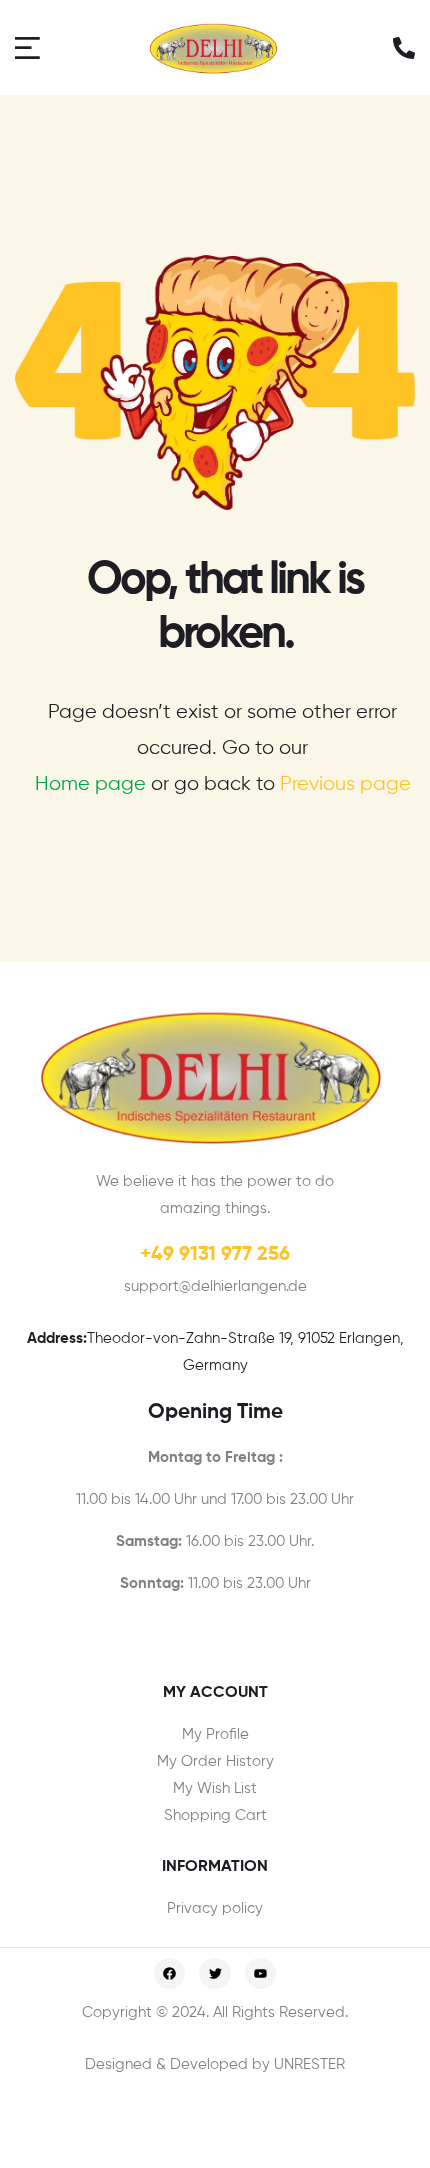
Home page (90, 784)
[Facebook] (169, 1973)
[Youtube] (260, 1973)
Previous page (345, 784)
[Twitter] (214, 1973)
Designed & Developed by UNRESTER (215, 2064)
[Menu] (30, 47)
